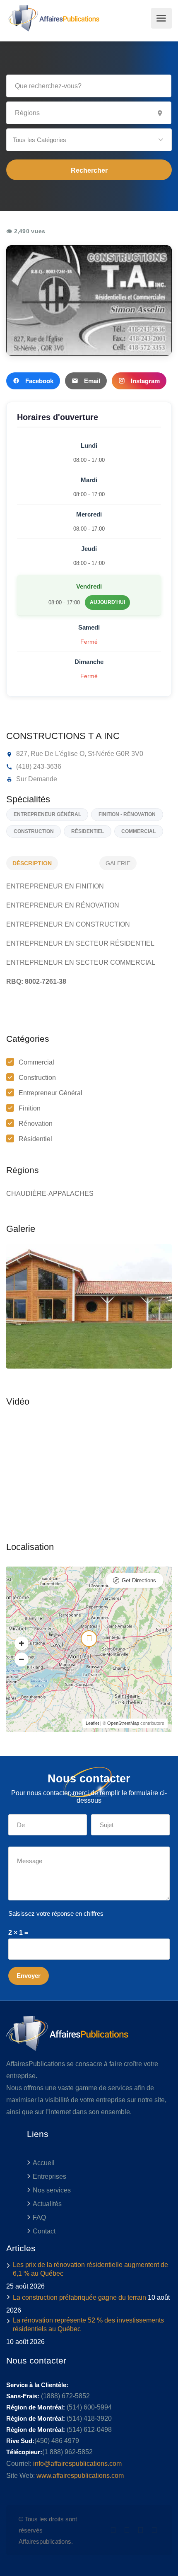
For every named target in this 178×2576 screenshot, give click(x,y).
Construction (37, 1078)
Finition (30, 1108)
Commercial (36, 1062)
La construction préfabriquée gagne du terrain (79, 2297)
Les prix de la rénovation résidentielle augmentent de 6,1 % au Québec (90, 2269)
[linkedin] (127, 2530)
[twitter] (113, 2530)
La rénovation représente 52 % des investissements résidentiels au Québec (88, 2325)
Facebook (39, 381)
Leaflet (92, 1723)
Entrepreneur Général (51, 1093)
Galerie (118, 863)
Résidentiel (35, 1139)
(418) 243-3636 (38, 767)
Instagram (145, 381)
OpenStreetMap (123, 1723)
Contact (44, 2231)
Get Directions (139, 1580)
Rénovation (36, 1124)
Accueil (44, 2163)
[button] (89, 140)
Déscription (32, 863)
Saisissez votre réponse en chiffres (56, 1913)
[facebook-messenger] (141, 2530)
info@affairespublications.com (77, 2464)
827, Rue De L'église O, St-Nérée (64, 754)
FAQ (39, 2217)
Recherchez (89, 170)
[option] (89, 1306)
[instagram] (154, 2530)
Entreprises (49, 2176)
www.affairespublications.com (80, 2476)
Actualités (47, 2204)
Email (92, 381)
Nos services (52, 2190)
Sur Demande (36, 779)
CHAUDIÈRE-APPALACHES (50, 1194)
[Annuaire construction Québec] (53, 18)
